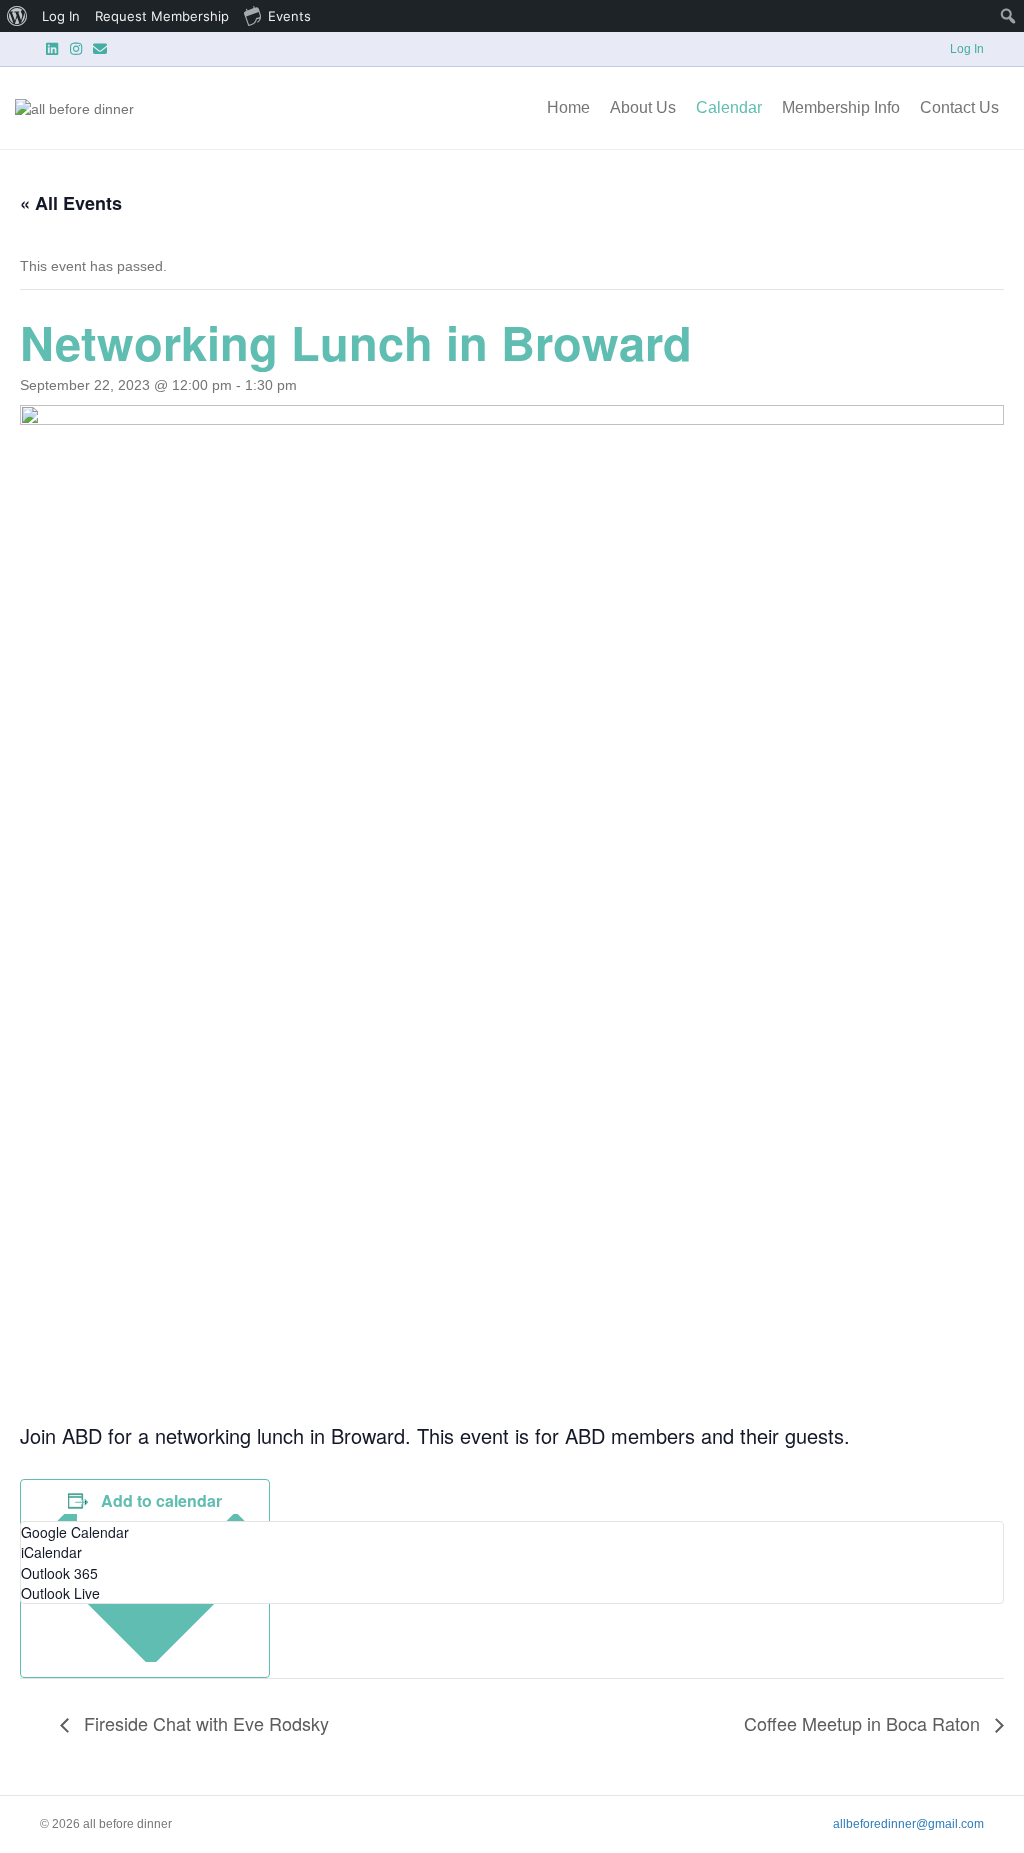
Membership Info (841, 107)
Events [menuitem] (289, 16)
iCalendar (51, 1552)
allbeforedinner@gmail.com (908, 1824)
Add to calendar (161, 1500)
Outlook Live (60, 1593)
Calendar (729, 107)
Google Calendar (75, 1532)
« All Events (71, 203)
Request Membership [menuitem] (162, 16)
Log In (967, 49)
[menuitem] (17, 16)
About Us (643, 107)
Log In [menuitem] (61, 16)
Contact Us (959, 107)
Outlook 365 (59, 1573)
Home (568, 107)
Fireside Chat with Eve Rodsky (204, 1723)
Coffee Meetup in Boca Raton (864, 1723)
